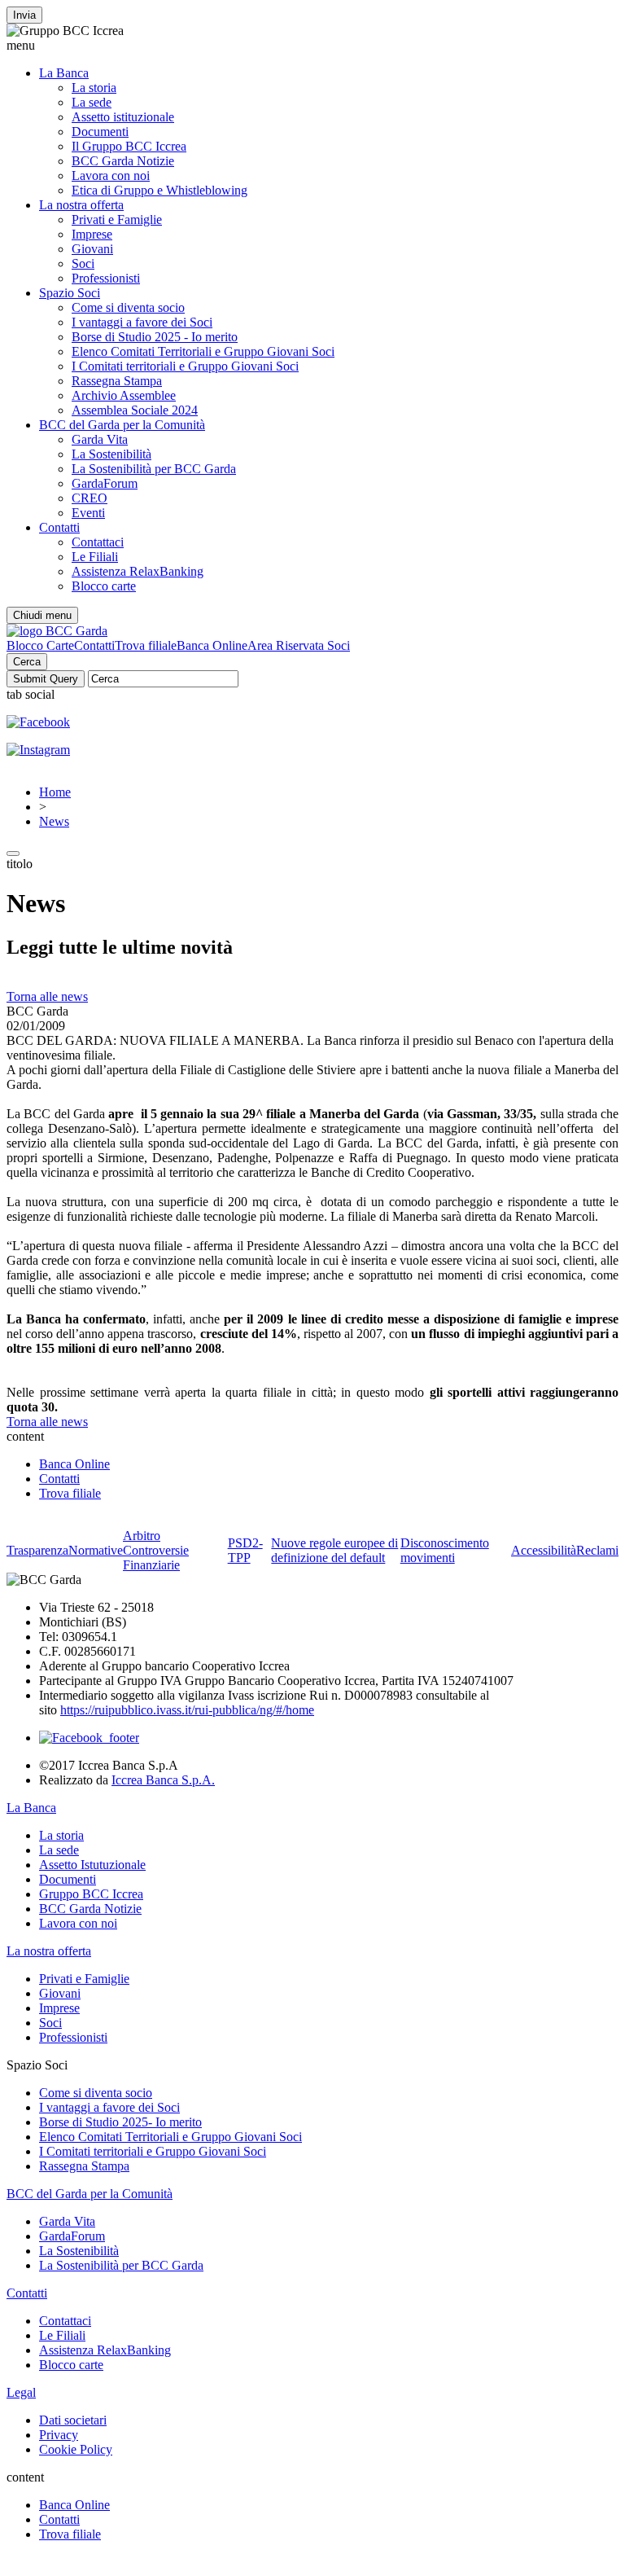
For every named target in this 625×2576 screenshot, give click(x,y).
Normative (96, 1550)
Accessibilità (544, 1550)
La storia (94, 88)
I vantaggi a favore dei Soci (142, 322)
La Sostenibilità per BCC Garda (154, 469)
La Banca (64, 73)
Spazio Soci (70, 293)
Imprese (92, 234)
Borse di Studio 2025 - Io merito (155, 337)
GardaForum (105, 483)
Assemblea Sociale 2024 (135, 410)
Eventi (88, 513)
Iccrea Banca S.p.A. (163, 1780)
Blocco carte (104, 586)
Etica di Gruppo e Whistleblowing (160, 190)
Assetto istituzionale (123, 117)
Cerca (27, 662)
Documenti (100, 132)
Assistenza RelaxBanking (138, 571)
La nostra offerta (81, 205)
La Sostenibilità (111, 454)
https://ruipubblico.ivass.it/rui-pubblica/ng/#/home (187, 1710)
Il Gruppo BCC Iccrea (129, 146)
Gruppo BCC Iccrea (91, 1894)
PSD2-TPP (245, 1550)
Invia (24, 15)
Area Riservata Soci (299, 645)
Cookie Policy (76, 2449)
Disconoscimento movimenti (445, 1550)
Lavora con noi (111, 176)
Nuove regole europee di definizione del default (334, 1550)
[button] (312, 46)
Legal (21, 2392)
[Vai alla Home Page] (57, 631)
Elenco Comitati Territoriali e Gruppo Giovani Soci (203, 351)
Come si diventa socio (128, 307)
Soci (83, 263)
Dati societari (73, 2420)
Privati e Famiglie (117, 219)
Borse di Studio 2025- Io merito (120, 2122)
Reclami (597, 1550)
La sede (92, 102)
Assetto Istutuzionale (92, 1865)
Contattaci (98, 542)
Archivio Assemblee (124, 395)
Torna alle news (47, 996)
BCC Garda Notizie (123, 161)
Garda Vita (100, 439)
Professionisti (106, 278)
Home (55, 792)
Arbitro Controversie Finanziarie (156, 1550)
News (54, 821)
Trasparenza (37, 1550)
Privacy (59, 2435)
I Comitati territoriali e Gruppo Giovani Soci (185, 366)
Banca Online (212, 645)
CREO (90, 498)
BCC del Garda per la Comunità (122, 425)
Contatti (59, 527)
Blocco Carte (40, 645)
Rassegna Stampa (117, 381)
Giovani (92, 249)
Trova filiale (146, 645)
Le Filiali (95, 557)
